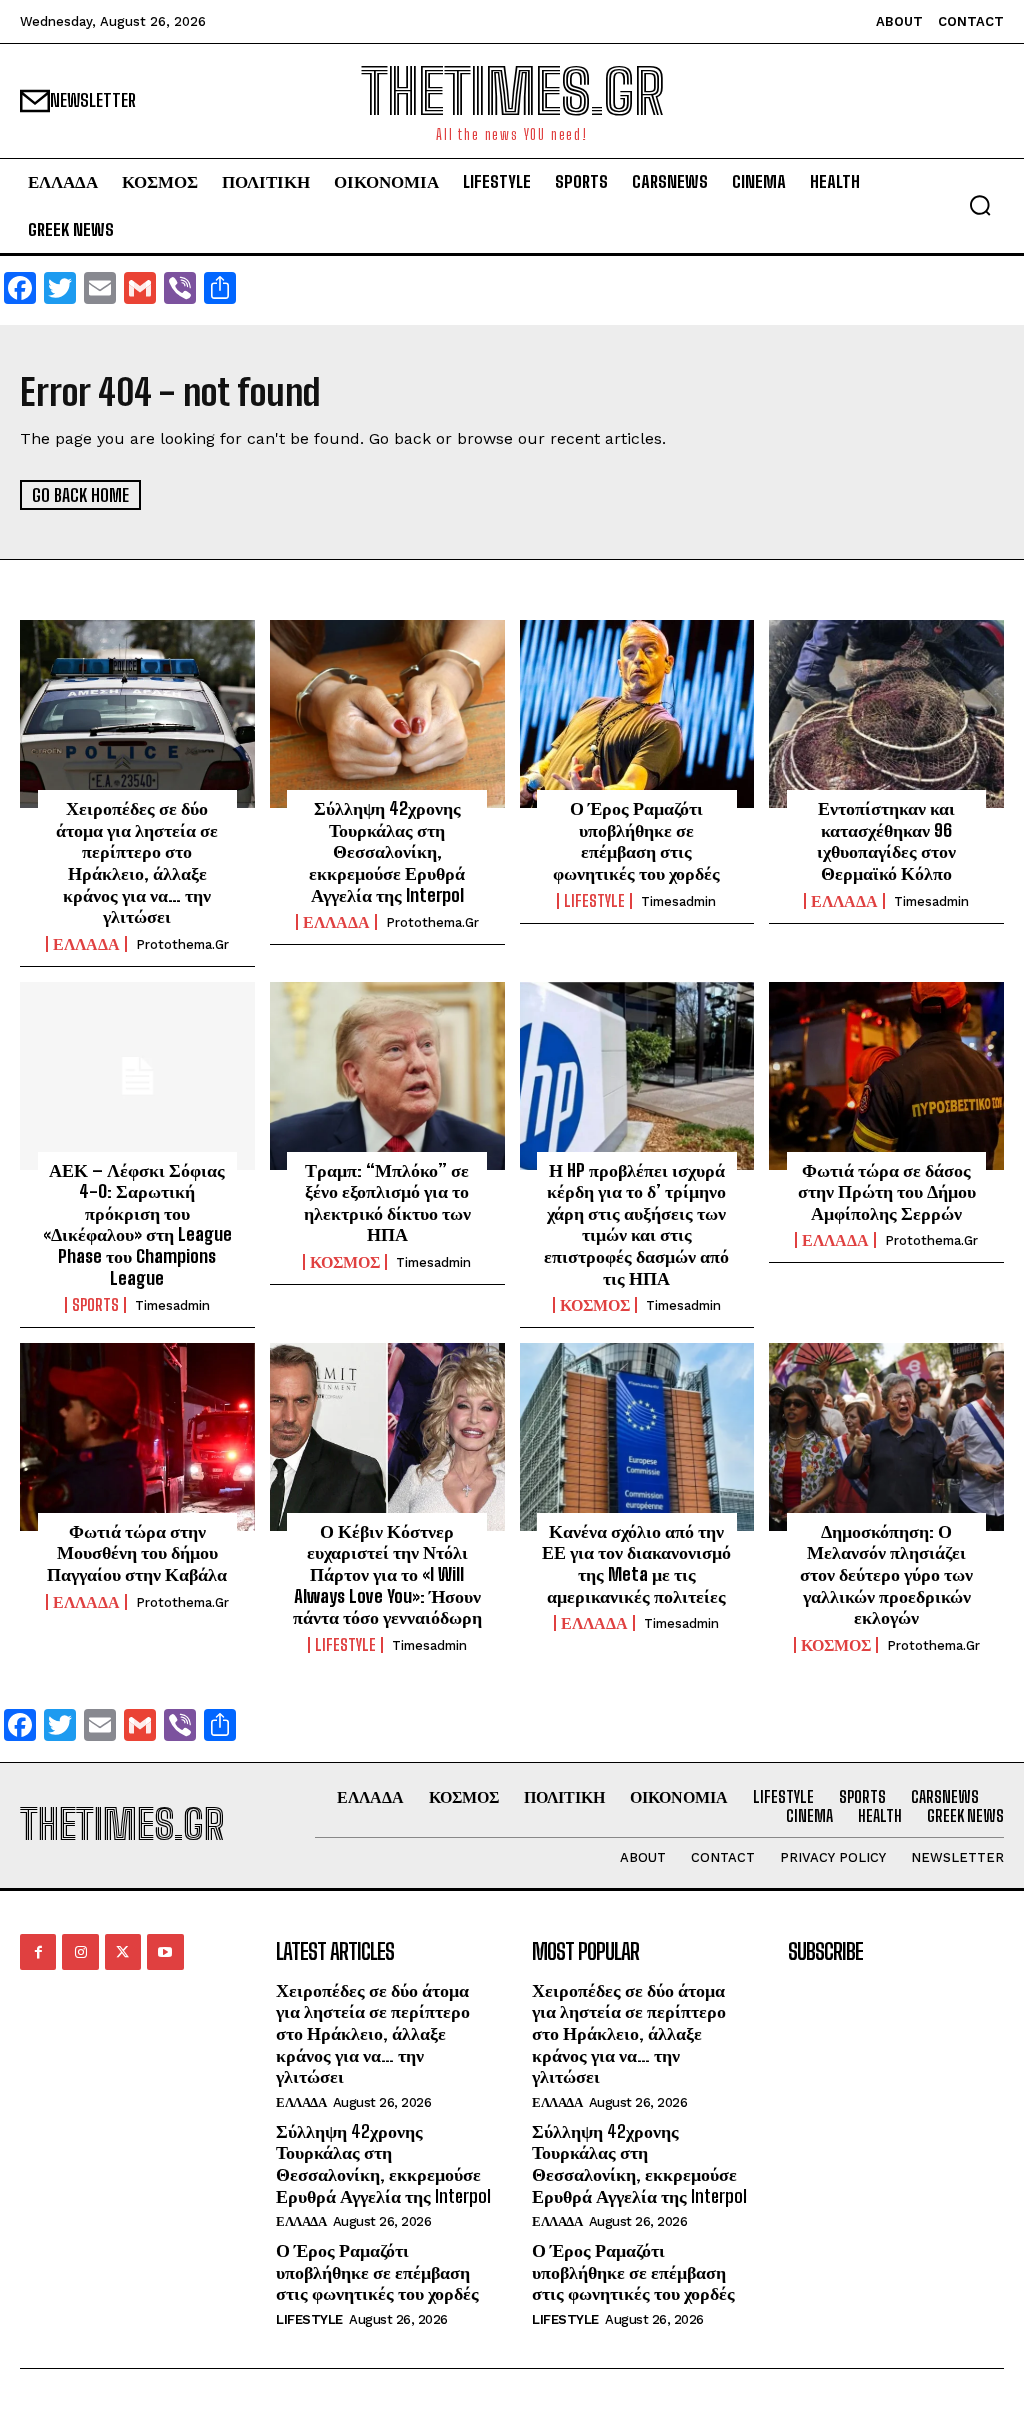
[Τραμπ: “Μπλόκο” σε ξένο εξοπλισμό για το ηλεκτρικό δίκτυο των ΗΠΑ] (387, 1076)
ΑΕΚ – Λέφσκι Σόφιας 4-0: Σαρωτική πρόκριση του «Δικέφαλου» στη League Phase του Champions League (137, 1224)
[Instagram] (80, 1952)
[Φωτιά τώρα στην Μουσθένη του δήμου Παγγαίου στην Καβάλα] (137, 1437)
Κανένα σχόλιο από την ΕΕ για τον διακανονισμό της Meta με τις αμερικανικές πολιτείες (636, 1563)
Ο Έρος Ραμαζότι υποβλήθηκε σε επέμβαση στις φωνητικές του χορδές (636, 840)
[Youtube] (165, 1952)
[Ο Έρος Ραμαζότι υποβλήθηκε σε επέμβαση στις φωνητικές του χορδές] (637, 714)
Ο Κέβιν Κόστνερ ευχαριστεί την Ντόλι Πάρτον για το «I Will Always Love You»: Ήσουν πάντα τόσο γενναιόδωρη (387, 1574)
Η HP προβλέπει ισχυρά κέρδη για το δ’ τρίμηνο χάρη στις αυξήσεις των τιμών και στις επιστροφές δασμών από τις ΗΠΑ (636, 1224)
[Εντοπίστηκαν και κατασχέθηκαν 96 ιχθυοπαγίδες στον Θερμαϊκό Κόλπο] (886, 714)
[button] (980, 205)
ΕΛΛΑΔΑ (86, 944)
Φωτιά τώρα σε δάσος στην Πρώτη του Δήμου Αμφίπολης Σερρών (887, 1191)
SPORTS (95, 1305)
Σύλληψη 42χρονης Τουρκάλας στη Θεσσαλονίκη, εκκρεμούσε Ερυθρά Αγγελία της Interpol (387, 851)
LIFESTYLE (594, 901)
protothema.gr (182, 944)
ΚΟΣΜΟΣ (345, 1262)
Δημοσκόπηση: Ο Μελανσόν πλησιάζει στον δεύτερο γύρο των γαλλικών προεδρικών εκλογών (886, 1574)
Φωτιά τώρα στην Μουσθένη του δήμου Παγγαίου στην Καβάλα (137, 1552)
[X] (123, 1952)
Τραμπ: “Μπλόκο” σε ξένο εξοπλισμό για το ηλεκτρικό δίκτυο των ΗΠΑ (387, 1202)
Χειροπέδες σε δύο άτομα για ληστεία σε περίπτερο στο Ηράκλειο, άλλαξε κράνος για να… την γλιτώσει (137, 862)
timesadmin (678, 901)
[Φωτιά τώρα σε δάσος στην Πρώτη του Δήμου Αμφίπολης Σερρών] (886, 1076)
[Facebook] (38, 1952)
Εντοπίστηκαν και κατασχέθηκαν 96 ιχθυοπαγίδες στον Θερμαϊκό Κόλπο (886, 840)
